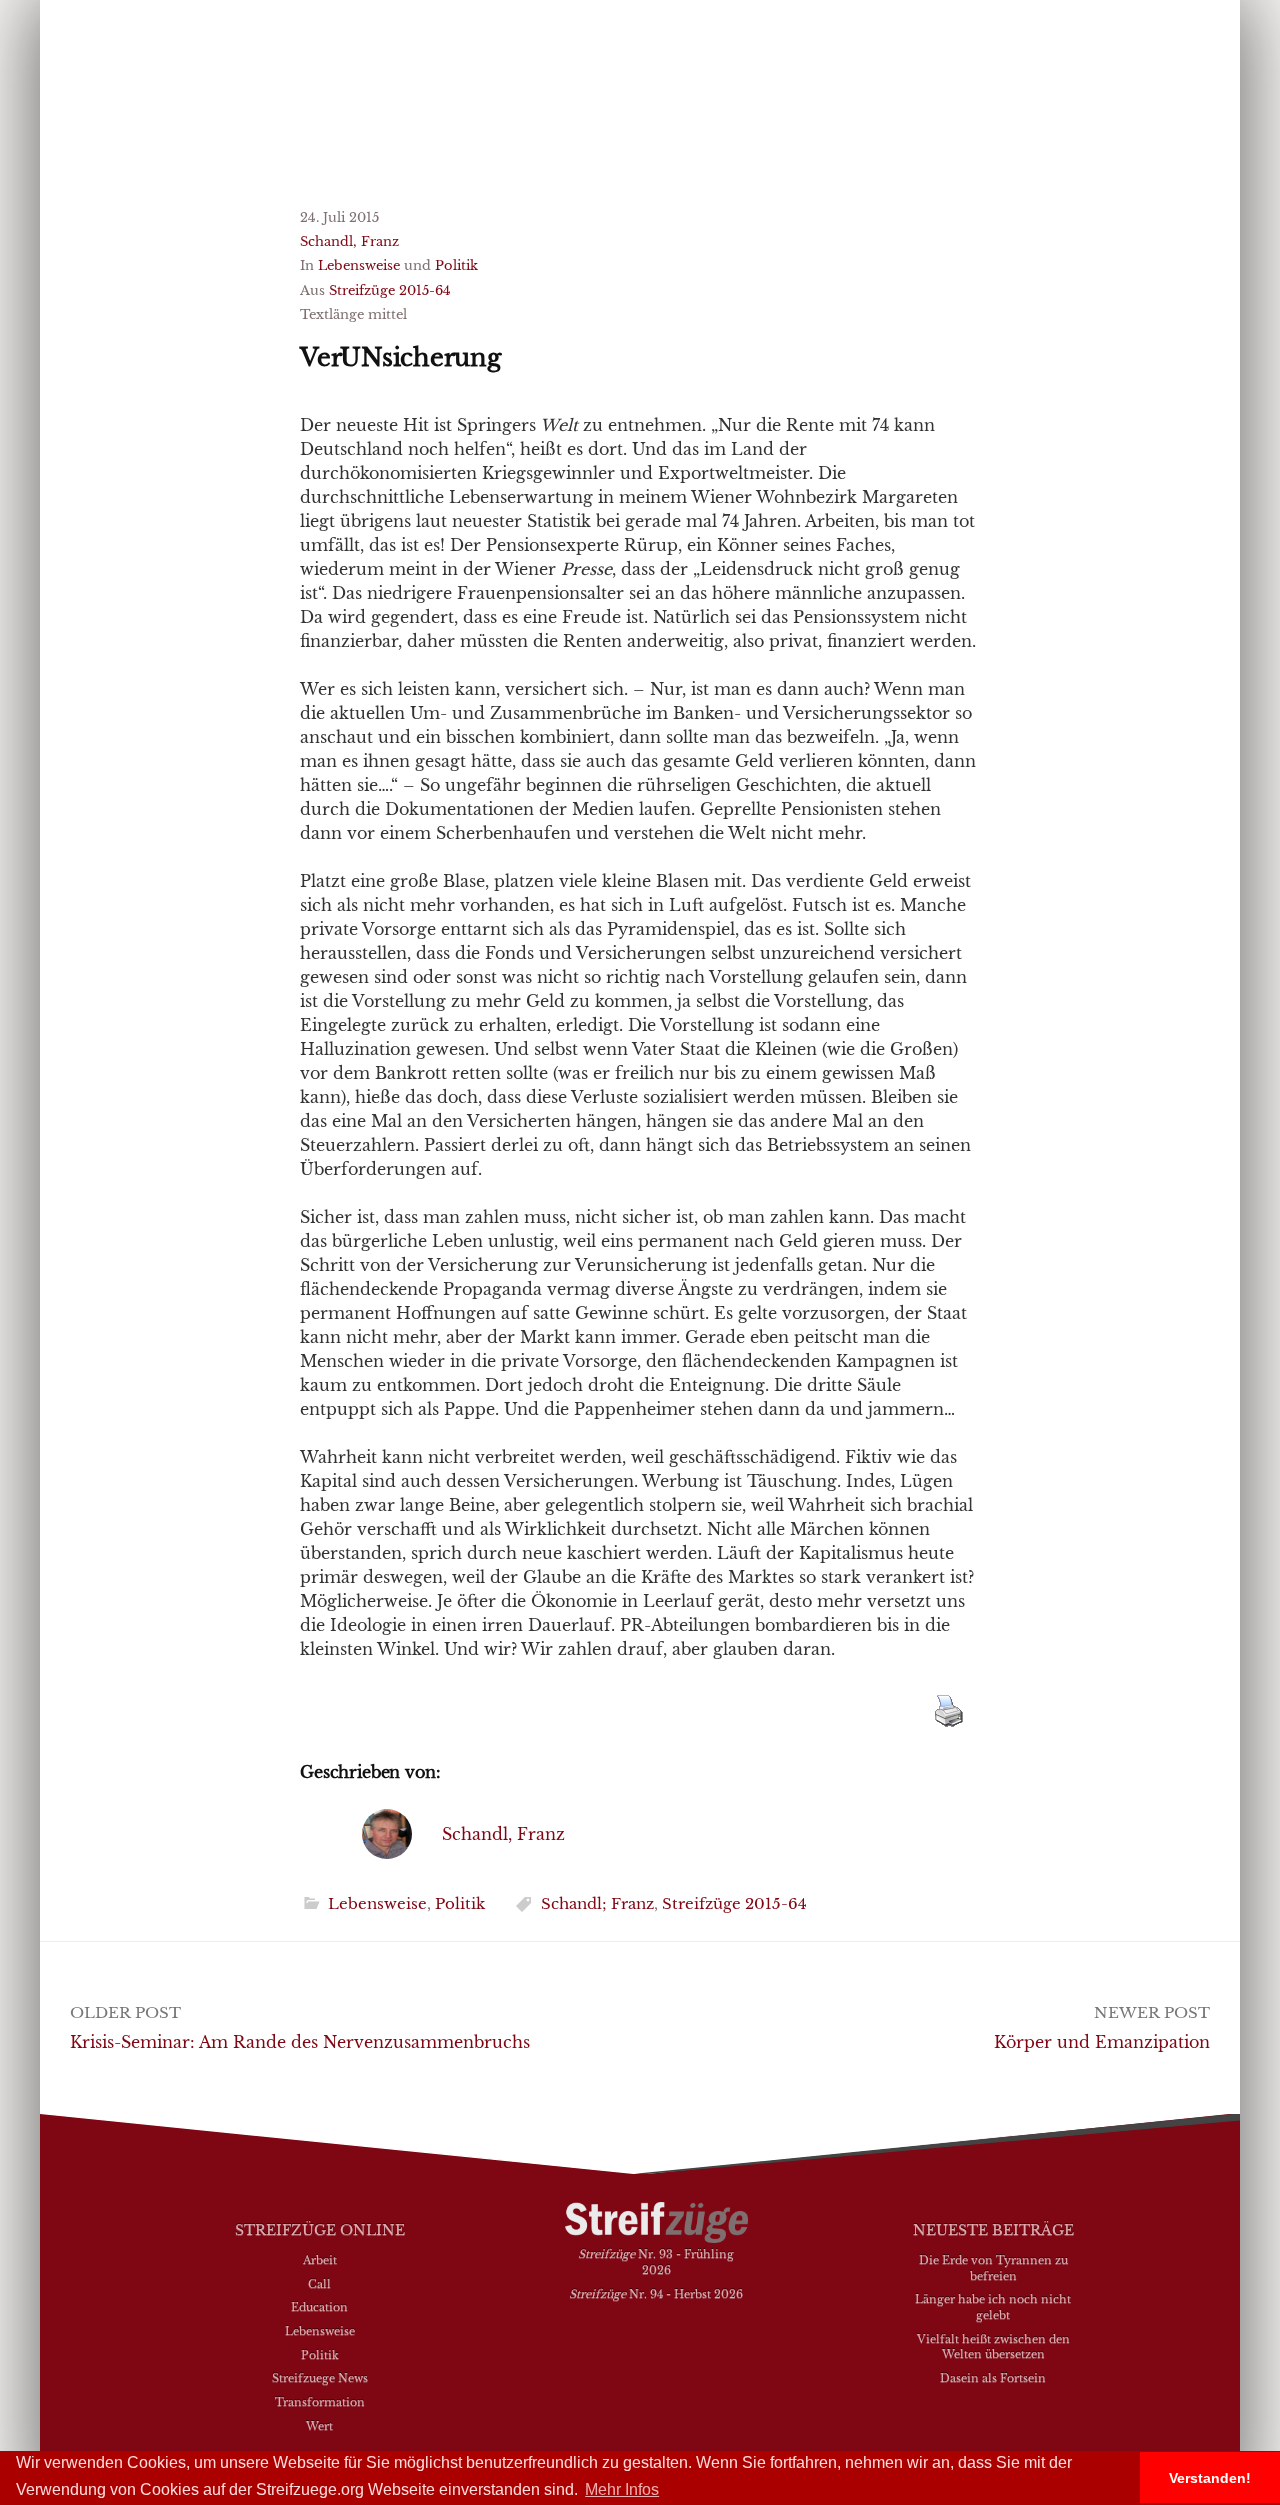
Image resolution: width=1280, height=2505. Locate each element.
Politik (456, 265)
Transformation (320, 2402)
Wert (319, 2426)
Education (319, 2307)
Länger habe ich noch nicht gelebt (993, 2307)
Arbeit (320, 2260)
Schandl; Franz (597, 1903)
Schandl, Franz (349, 241)
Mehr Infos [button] (622, 2489)
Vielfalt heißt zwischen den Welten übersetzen (993, 2347)
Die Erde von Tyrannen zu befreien (993, 2268)
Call (319, 2284)
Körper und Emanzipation (1102, 2042)
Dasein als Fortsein (993, 2378)
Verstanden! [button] (1210, 2478)
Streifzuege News (320, 2378)
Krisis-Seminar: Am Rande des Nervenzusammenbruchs (300, 2042)
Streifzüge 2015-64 (390, 290)
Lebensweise (359, 265)
